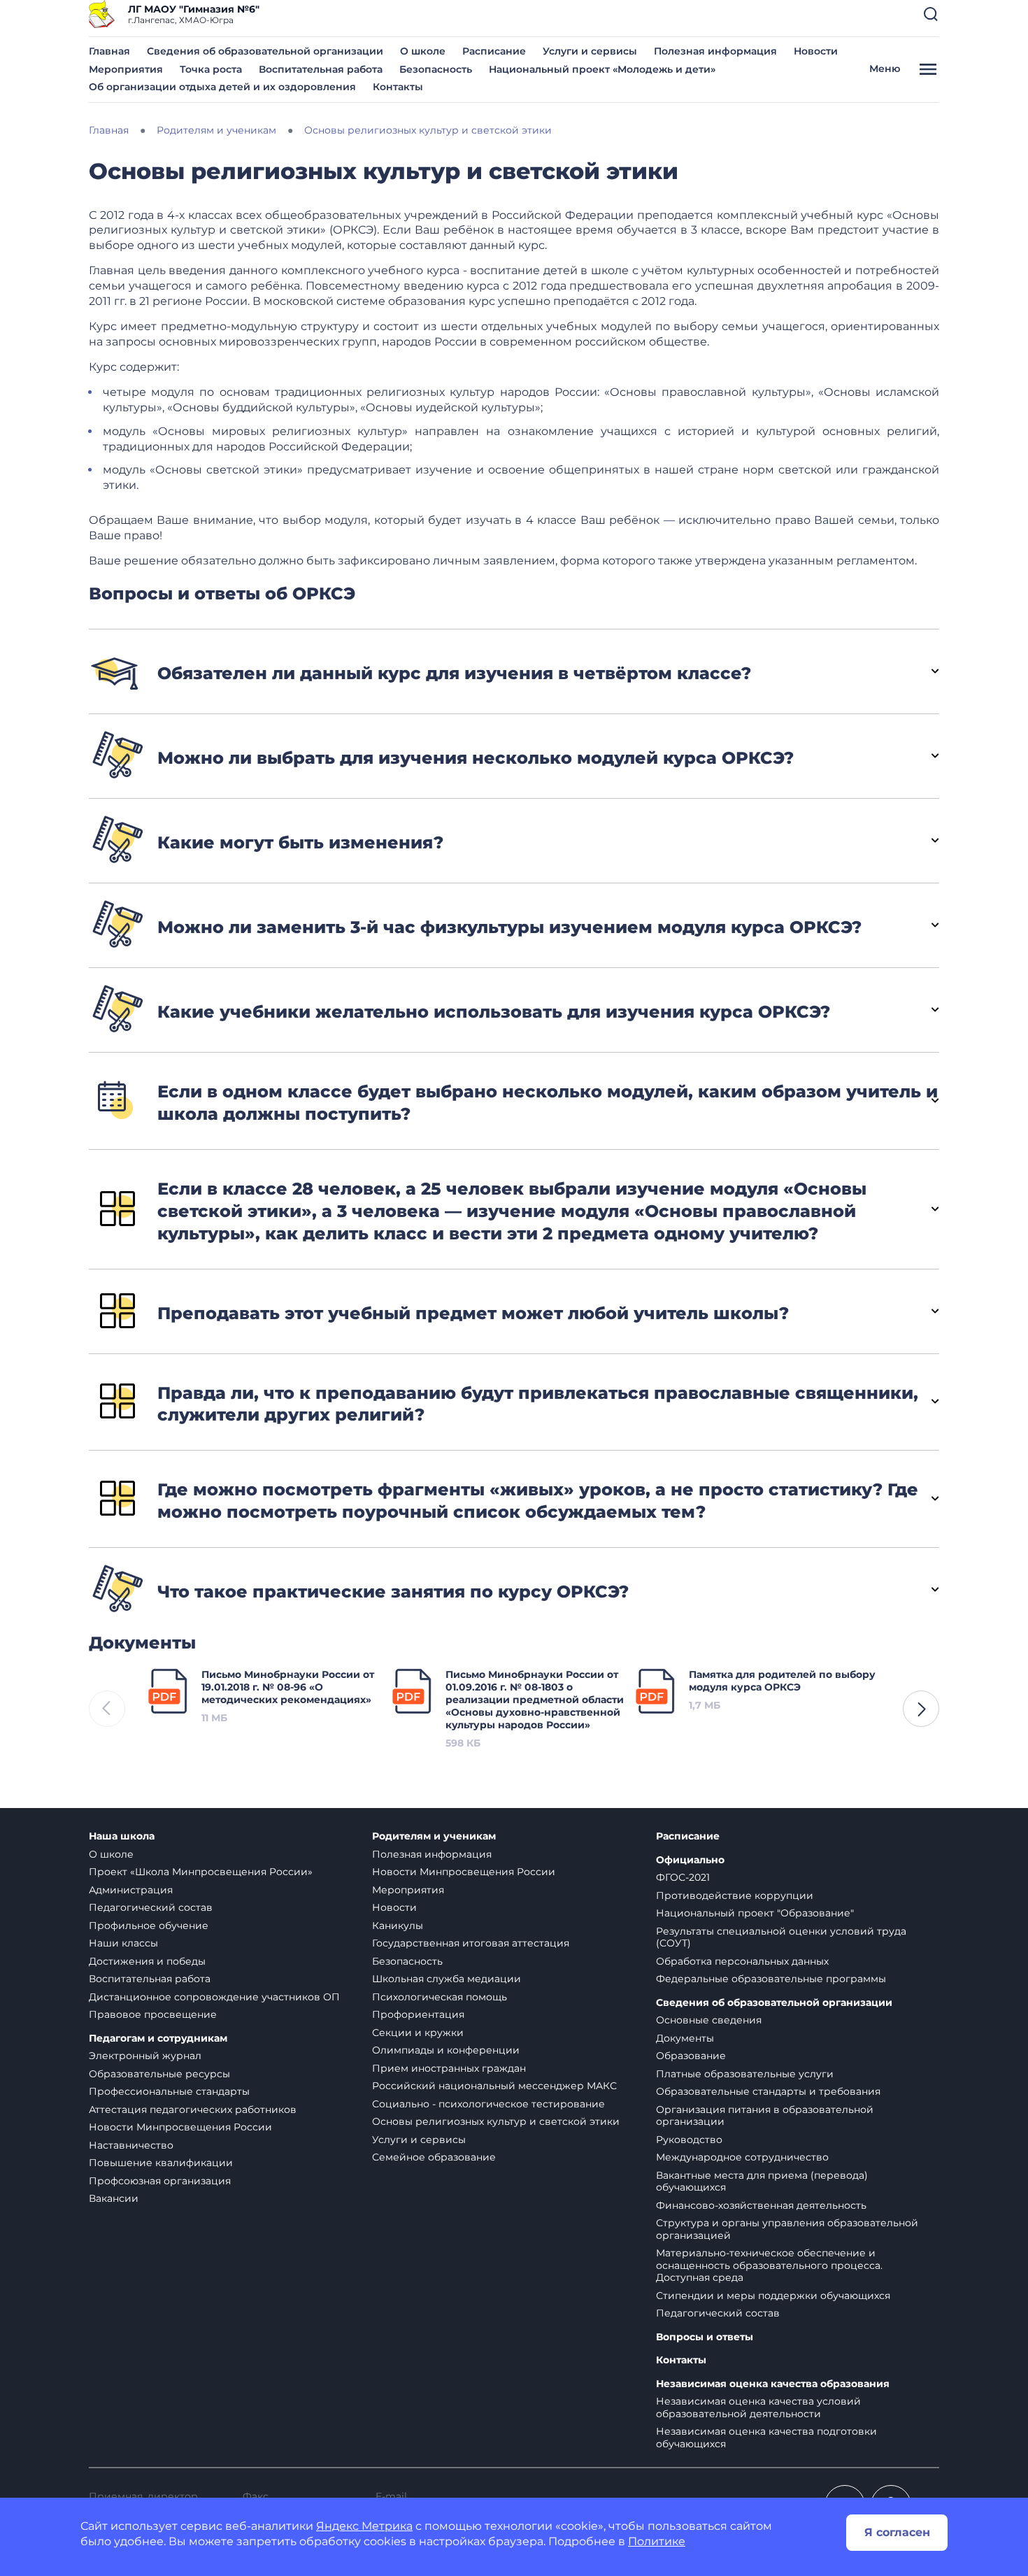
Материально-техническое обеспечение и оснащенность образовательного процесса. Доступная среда (769, 2265)
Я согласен (897, 2532)
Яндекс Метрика (364, 2526)
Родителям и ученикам (434, 1836)
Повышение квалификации (161, 2163)
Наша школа (122, 1836)
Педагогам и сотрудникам (158, 2038)
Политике (657, 2541)
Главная (109, 51)
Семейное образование (434, 2157)
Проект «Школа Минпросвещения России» (201, 1872)
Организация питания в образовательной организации (765, 2116)
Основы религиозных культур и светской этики (496, 2121)
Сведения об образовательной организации (265, 51)
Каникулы (398, 1926)
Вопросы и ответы (705, 2337)
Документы (685, 2038)
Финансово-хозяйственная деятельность (761, 2205)
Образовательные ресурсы (159, 2074)
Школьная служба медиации (447, 1979)
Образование (691, 2056)
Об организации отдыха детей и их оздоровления (222, 87)
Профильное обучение (149, 1926)
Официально (690, 1860)
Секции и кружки (418, 2033)
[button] (931, 14)
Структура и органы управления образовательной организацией (787, 2229)
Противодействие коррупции (735, 1895)
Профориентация (418, 2014)
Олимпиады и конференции (446, 2050)
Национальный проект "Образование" (755, 1913)
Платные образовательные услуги (745, 2074)
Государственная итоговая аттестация (471, 1943)
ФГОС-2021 (683, 1877)
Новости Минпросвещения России (180, 2127)
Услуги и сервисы (590, 51)
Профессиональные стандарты (169, 2091)
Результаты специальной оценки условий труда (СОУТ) (781, 1937)
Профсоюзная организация (160, 2181)
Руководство (689, 2140)
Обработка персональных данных (742, 1961)
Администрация (131, 1890)
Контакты (398, 87)
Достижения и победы (147, 1961)
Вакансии (114, 2198)
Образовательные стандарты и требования (768, 2091)
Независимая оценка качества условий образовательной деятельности (758, 2407)
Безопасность (436, 69)
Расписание (494, 51)
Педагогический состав (151, 1907)
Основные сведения (709, 2020)
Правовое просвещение (153, 2014)
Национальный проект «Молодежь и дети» (602, 69)
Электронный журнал (145, 2056)
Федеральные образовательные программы (771, 1979)
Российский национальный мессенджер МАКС (494, 2086)
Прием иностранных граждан (449, 2068)
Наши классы (123, 1943)
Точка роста (211, 69)
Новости (816, 51)
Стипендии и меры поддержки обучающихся (773, 2296)
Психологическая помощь (440, 1997)
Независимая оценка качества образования (773, 2384)
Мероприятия (126, 69)
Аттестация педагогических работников (193, 2109)
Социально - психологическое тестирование (488, 2104)
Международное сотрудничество (742, 2157)
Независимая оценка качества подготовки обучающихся (766, 2438)
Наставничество (131, 2145)
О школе (423, 51)
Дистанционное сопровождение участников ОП (214, 1997)
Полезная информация (715, 51)
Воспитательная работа (321, 69)
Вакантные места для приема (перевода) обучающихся (762, 2182)
